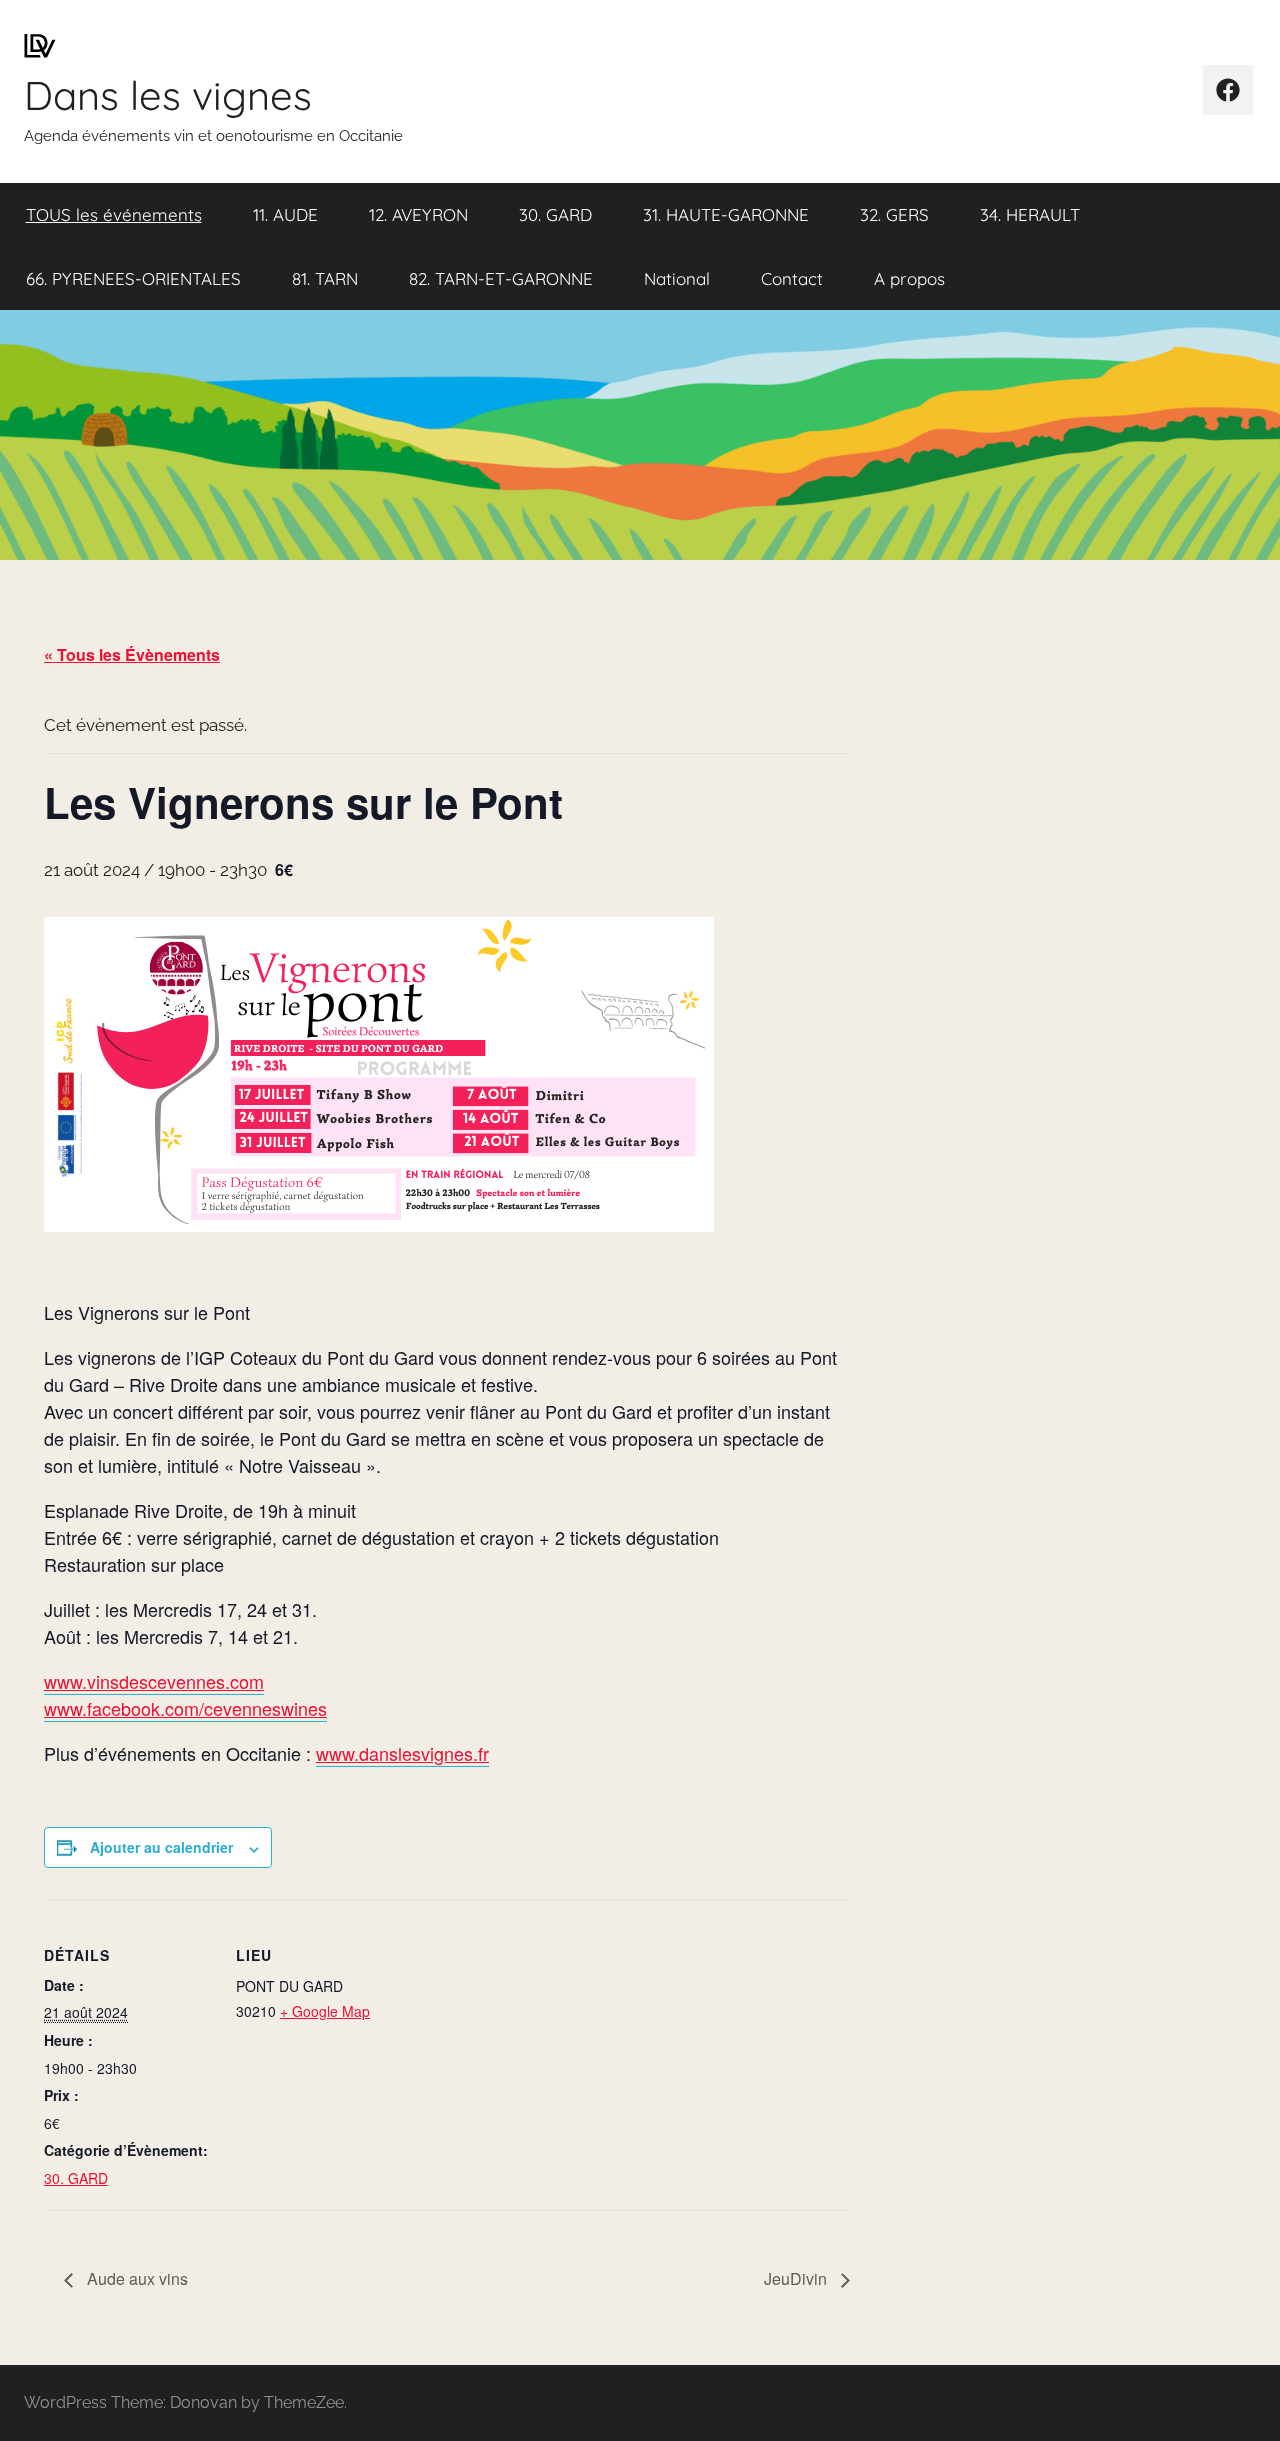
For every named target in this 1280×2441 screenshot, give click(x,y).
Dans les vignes (168, 95)
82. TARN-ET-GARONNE (501, 278)
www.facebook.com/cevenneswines (185, 1708)
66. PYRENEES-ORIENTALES (133, 278)
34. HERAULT (1030, 214)
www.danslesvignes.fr (402, 1753)
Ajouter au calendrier (161, 1847)
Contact (792, 278)
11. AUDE (285, 214)
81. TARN (325, 278)
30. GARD (555, 214)
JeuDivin (797, 2278)
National (677, 278)
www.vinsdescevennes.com (154, 1681)
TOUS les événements (114, 214)
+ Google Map (325, 2011)
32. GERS (894, 214)
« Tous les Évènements (132, 654)
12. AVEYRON (418, 214)
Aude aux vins (135, 2278)
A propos (909, 278)
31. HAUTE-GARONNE (726, 214)
